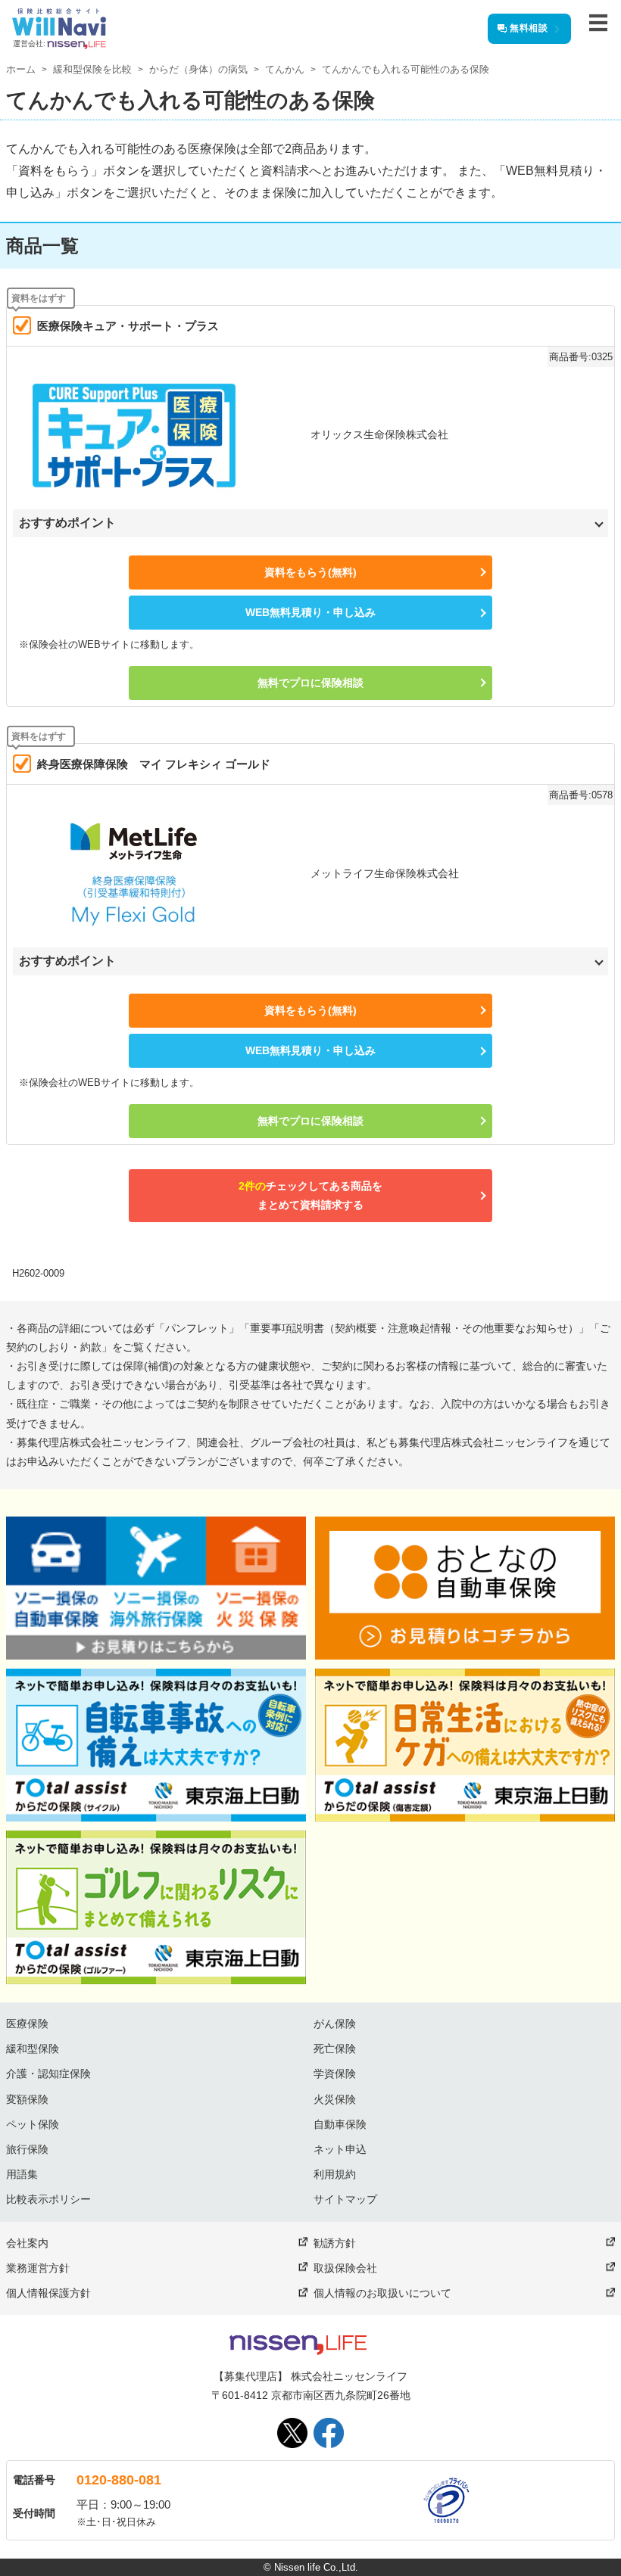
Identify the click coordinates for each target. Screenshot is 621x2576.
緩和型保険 (33, 2049)
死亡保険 (335, 2049)
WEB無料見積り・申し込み (310, 612)
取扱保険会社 (345, 2268)
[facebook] (329, 2433)
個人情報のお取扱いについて (382, 2293)
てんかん (285, 69)
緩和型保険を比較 (92, 69)
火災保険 (335, 2099)
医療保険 (27, 2024)
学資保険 (335, 2074)
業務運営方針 (38, 2268)
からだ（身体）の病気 (198, 69)
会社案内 (27, 2243)
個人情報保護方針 (48, 2293)
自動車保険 (340, 2124)
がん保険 (335, 2024)
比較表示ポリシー (48, 2199)
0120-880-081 (119, 2480)
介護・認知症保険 (48, 2074)
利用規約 (335, 2174)
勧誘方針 (335, 2243)
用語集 (22, 2174)
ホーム (21, 69)
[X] (292, 2433)
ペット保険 (33, 2124)
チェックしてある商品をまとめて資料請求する (310, 1195)
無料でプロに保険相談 (310, 683)
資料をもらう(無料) (310, 572)
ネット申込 (340, 2149)
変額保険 (27, 2099)
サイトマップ (345, 2199)
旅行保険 (27, 2149)
